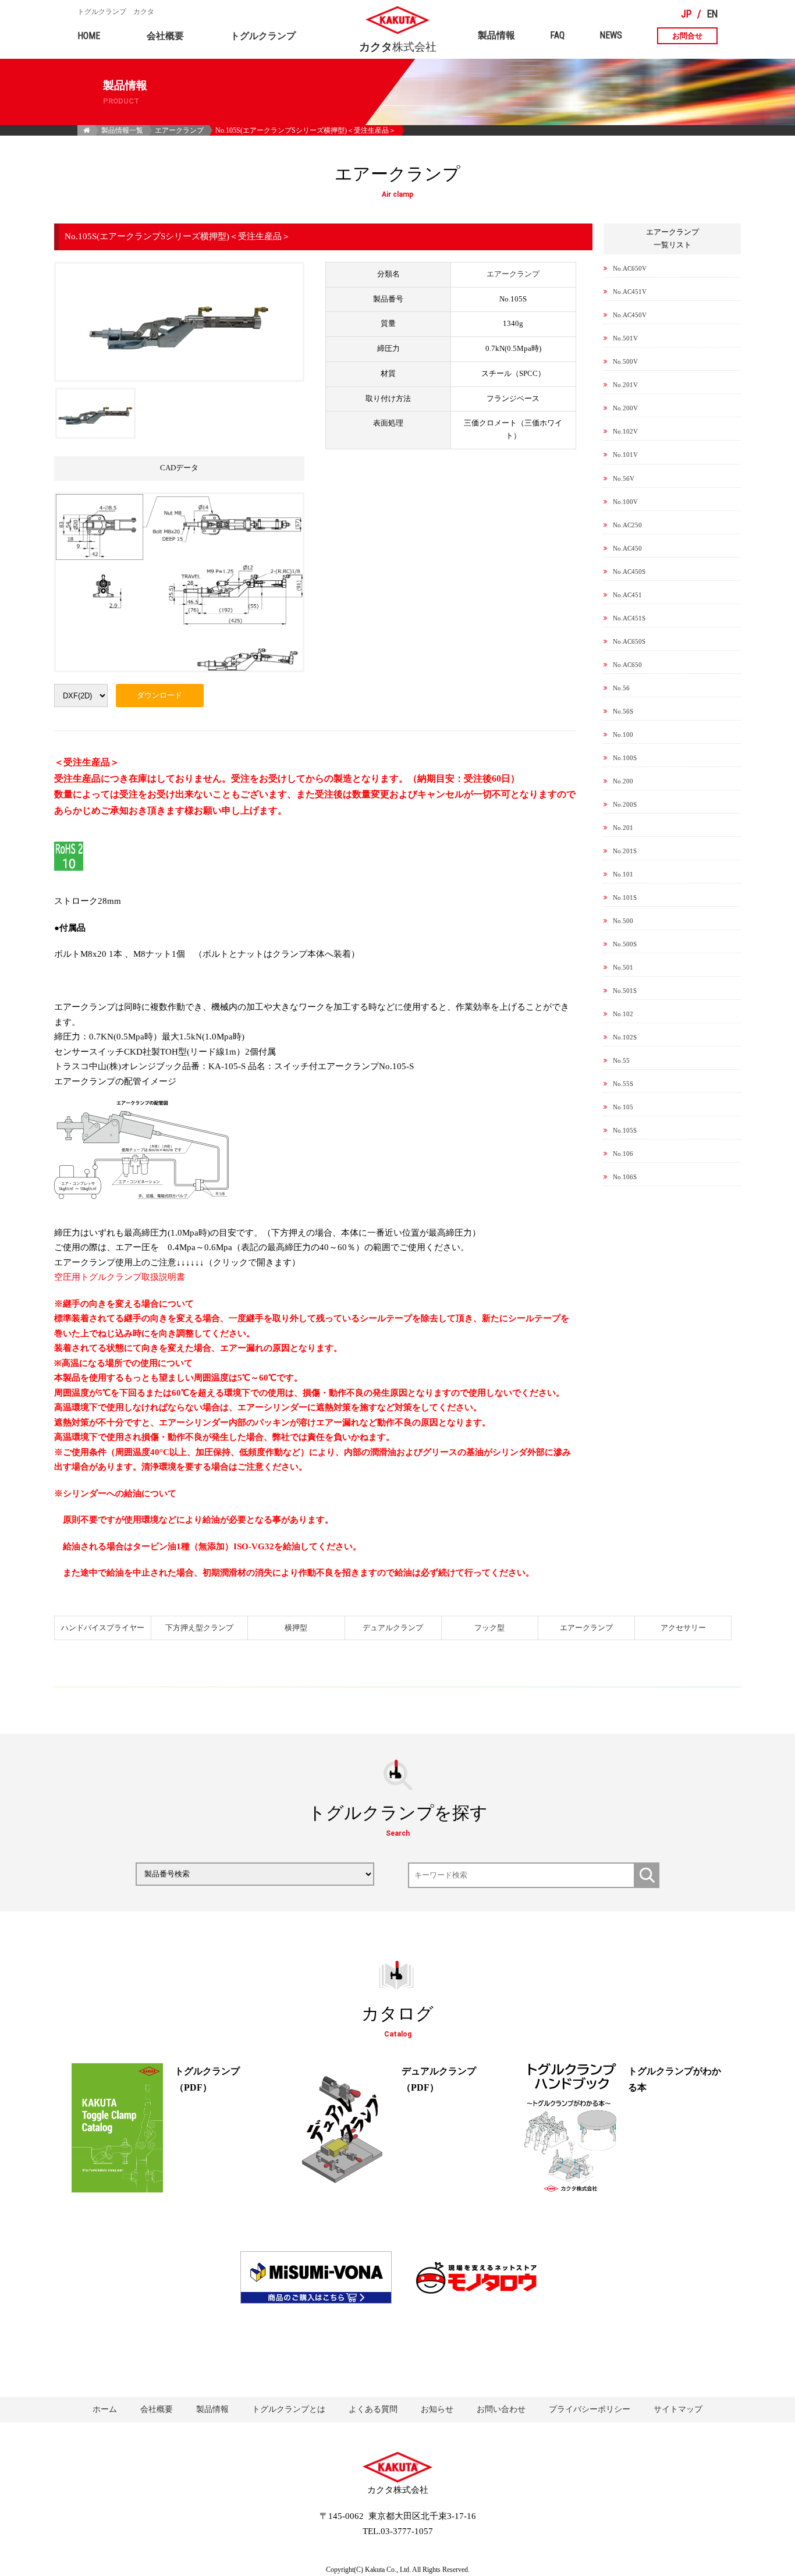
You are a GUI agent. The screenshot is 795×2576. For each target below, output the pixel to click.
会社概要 (165, 36)
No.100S (625, 758)
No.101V (625, 455)
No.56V (624, 478)
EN (712, 14)
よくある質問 (373, 2409)
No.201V (625, 385)
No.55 (621, 1060)
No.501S (625, 991)
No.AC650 (627, 665)
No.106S (625, 1177)
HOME (89, 36)
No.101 (623, 874)
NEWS (611, 35)
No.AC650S (629, 641)
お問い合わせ (501, 2409)
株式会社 (398, 42)
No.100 (623, 735)
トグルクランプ (263, 36)
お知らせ (437, 2409)
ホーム (105, 2409)
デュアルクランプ (393, 1628)
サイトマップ (678, 2409)
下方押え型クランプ (199, 1628)
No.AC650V (630, 268)
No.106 (623, 1154)
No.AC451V (630, 292)
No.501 (623, 967)
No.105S (625, 1130)
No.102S (625, 1037)
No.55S (623, 1084)
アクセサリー (683, 1628)
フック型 (489, 1628)
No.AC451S (629, 618)
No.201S (625, 851)
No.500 (623, 921)
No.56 (621, 688)
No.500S (625, 944)
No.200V (625, 408)
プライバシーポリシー (590, 2409)
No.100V (625, 502)
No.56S (623, 711)
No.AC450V (630, 315)
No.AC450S (629, 572)
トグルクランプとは (289, 2409)
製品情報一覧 (122, 130)
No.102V (625, 431)
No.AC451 (627, 595)
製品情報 (496, 35)
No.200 (623, 781)
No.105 (623, 1107)
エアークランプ (179, 130)
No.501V (625, 338)
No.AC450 (627, 548)
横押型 (296, 1628)
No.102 (623, 1014)
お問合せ (687, 36)
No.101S (625, 897)
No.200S (625, 804)
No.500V (625, 361)
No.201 (623, 828)
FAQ (557, 35)
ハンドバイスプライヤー (103, 1628)
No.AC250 (627, 525)
